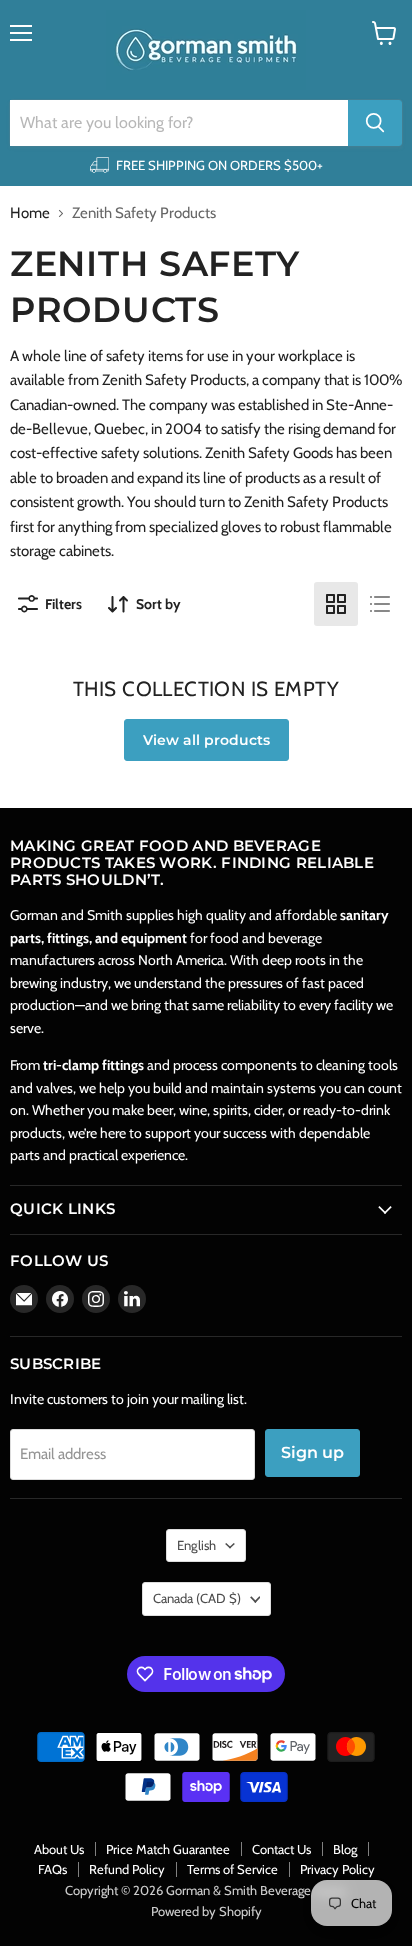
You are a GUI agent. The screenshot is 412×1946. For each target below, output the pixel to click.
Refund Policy (127, 1869)
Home (30, 213)
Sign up (312, 1452)
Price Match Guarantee (168, 1849)
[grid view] (336, 604)
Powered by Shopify (206, 1911)
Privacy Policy (337, 1869)
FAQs (52, 1869)
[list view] (380, 604)
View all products (206, 740)
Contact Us (281, 1849)
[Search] (375, 123)
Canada (197, 1598)
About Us (59, 1849)
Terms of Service (232, 1869)
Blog (345, 1849)
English (196, 1545)
